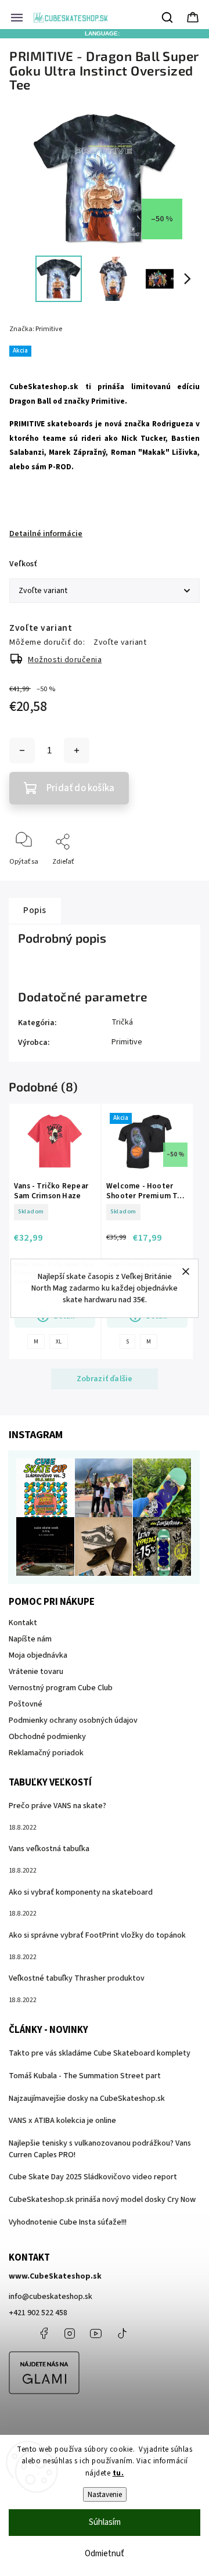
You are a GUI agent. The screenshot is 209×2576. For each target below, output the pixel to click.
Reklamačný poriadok (46, 1753)
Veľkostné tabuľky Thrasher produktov (77, 1978)
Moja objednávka (38, 1655)
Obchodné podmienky (47, 1737)
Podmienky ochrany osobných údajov (73, 1720)
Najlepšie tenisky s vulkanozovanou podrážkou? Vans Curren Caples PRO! (100, 2149)
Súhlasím (105, 2522)
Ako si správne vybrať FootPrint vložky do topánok (97, 1935)
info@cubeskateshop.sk (51, 2297)
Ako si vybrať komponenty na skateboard (81, 1892)
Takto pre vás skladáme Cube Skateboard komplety (100, 2053)
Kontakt (23, 1623)
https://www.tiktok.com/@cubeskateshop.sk (122, 2333)
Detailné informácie (46, 534)
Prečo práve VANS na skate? (57, 1806)
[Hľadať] (168, 17)
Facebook (44, 2333)
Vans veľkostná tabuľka (49, 1849)
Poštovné (26, 1704)
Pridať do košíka (80, 788)
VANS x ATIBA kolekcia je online (62, 2121)
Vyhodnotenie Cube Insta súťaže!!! (68, 2222)
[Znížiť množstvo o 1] (22, 750)
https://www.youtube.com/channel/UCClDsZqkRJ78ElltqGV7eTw (96, 2333)
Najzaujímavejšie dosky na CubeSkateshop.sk (87, 2099)
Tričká (122, 1022)
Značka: (36, 329)
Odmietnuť (105, 2554)
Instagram (70, 2333)
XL (59, 1342)
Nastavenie (105, 2494)
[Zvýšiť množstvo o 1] (77, 750)
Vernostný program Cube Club (61, 1688)
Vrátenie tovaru (36, 1672)
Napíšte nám (30, 1639)
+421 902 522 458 (38, 2313)
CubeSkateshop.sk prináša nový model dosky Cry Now (102, 2200)
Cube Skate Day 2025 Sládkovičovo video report (93, 2177)
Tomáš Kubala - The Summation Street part (85, 2076)
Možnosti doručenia (65, 660)
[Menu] (17, 17)
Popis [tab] (35, 910)
